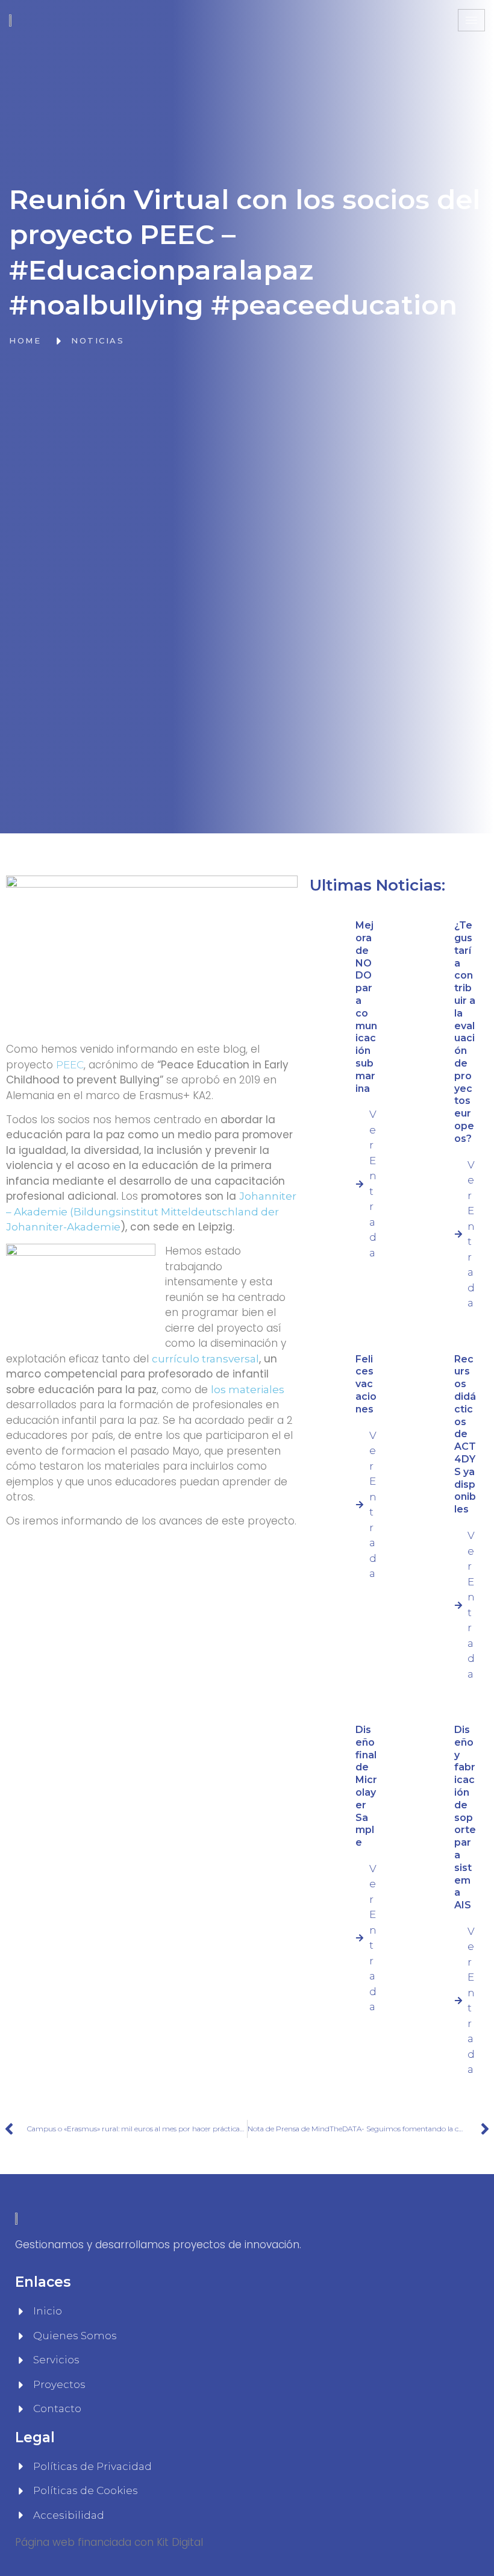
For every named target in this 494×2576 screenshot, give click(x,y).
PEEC (70, 1065)
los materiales (248, 1390)
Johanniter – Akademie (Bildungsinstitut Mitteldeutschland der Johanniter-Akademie (151, 1211)
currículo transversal (205, 1359)
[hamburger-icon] (471, 20)
